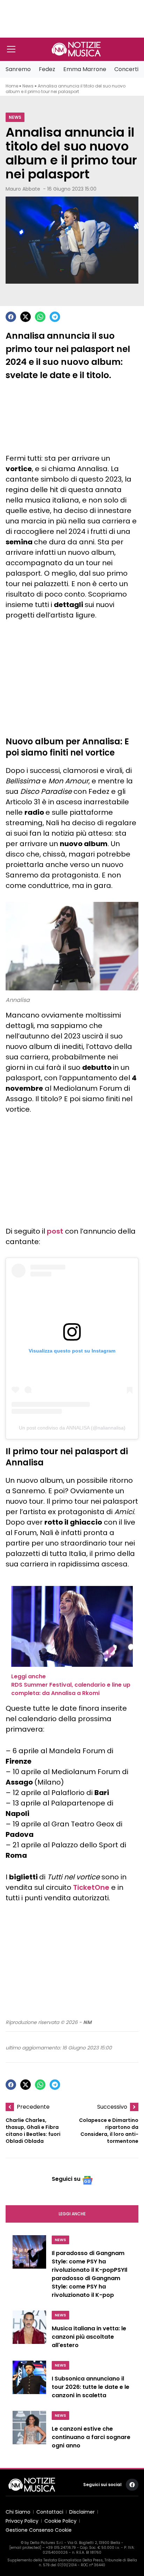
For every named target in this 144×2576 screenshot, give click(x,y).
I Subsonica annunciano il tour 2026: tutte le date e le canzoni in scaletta (91, 2387)
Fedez (47, 69)
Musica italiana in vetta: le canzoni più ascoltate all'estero (89, 2337)
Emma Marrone (85, 69)
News (28, 86)
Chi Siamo (18, 2512)
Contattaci (50, 2512)
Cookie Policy (60, 2521)
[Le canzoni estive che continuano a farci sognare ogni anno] (29, 2432)
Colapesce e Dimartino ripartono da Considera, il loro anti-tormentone (109, 2131)
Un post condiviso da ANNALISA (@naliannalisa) (72, 1428)
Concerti (126, 69)
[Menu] (11, 49)
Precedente (33, 2107)
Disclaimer (82, 2512)
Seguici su (66, 2179)
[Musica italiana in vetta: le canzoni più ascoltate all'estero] (29, 2331)
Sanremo (18, 69)
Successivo (112, 2107)
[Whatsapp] (40, 317)
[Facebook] (11, 317)
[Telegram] (55, 317)
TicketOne (91, 1887)
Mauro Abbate (23, 189)
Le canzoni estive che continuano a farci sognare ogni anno (91, 2437)
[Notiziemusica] (76, 49)
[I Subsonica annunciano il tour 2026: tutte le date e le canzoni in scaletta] (29, 2382)
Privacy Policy (22, 2521)
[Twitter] (26, 317)
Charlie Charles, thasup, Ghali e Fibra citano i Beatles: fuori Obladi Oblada (33, 2131)
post (55, 1231)
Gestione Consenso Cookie (39, 2530)
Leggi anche (72, 2214)
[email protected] (25, 2548)
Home (12, 86)
